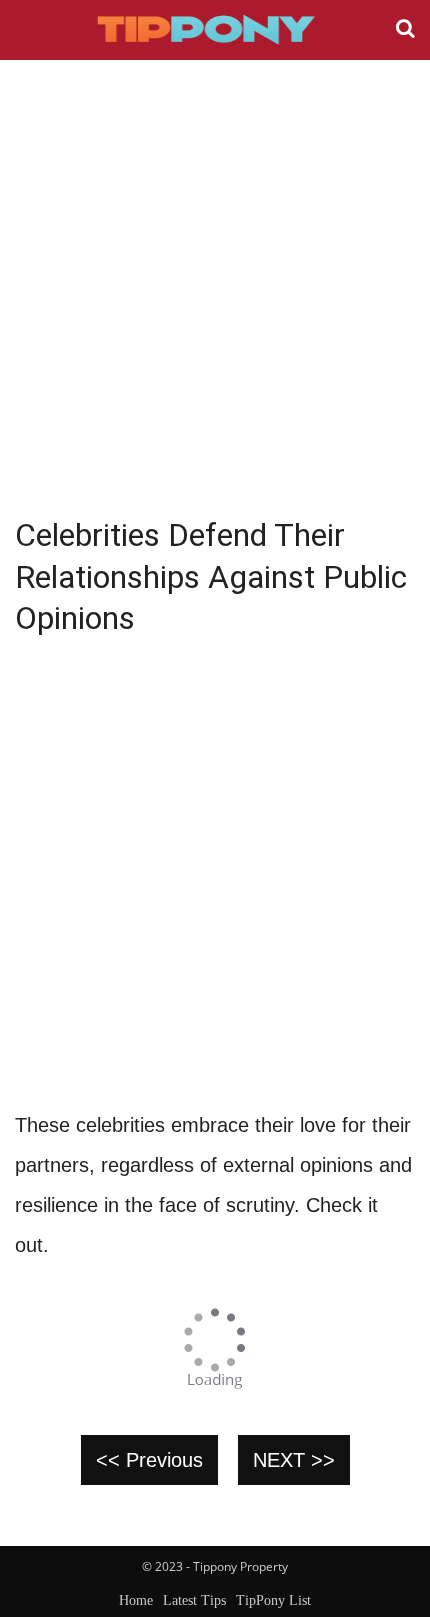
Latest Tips (194, 1600)
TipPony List (273, 1600)
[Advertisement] (215, 285)
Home (136, 1600)
